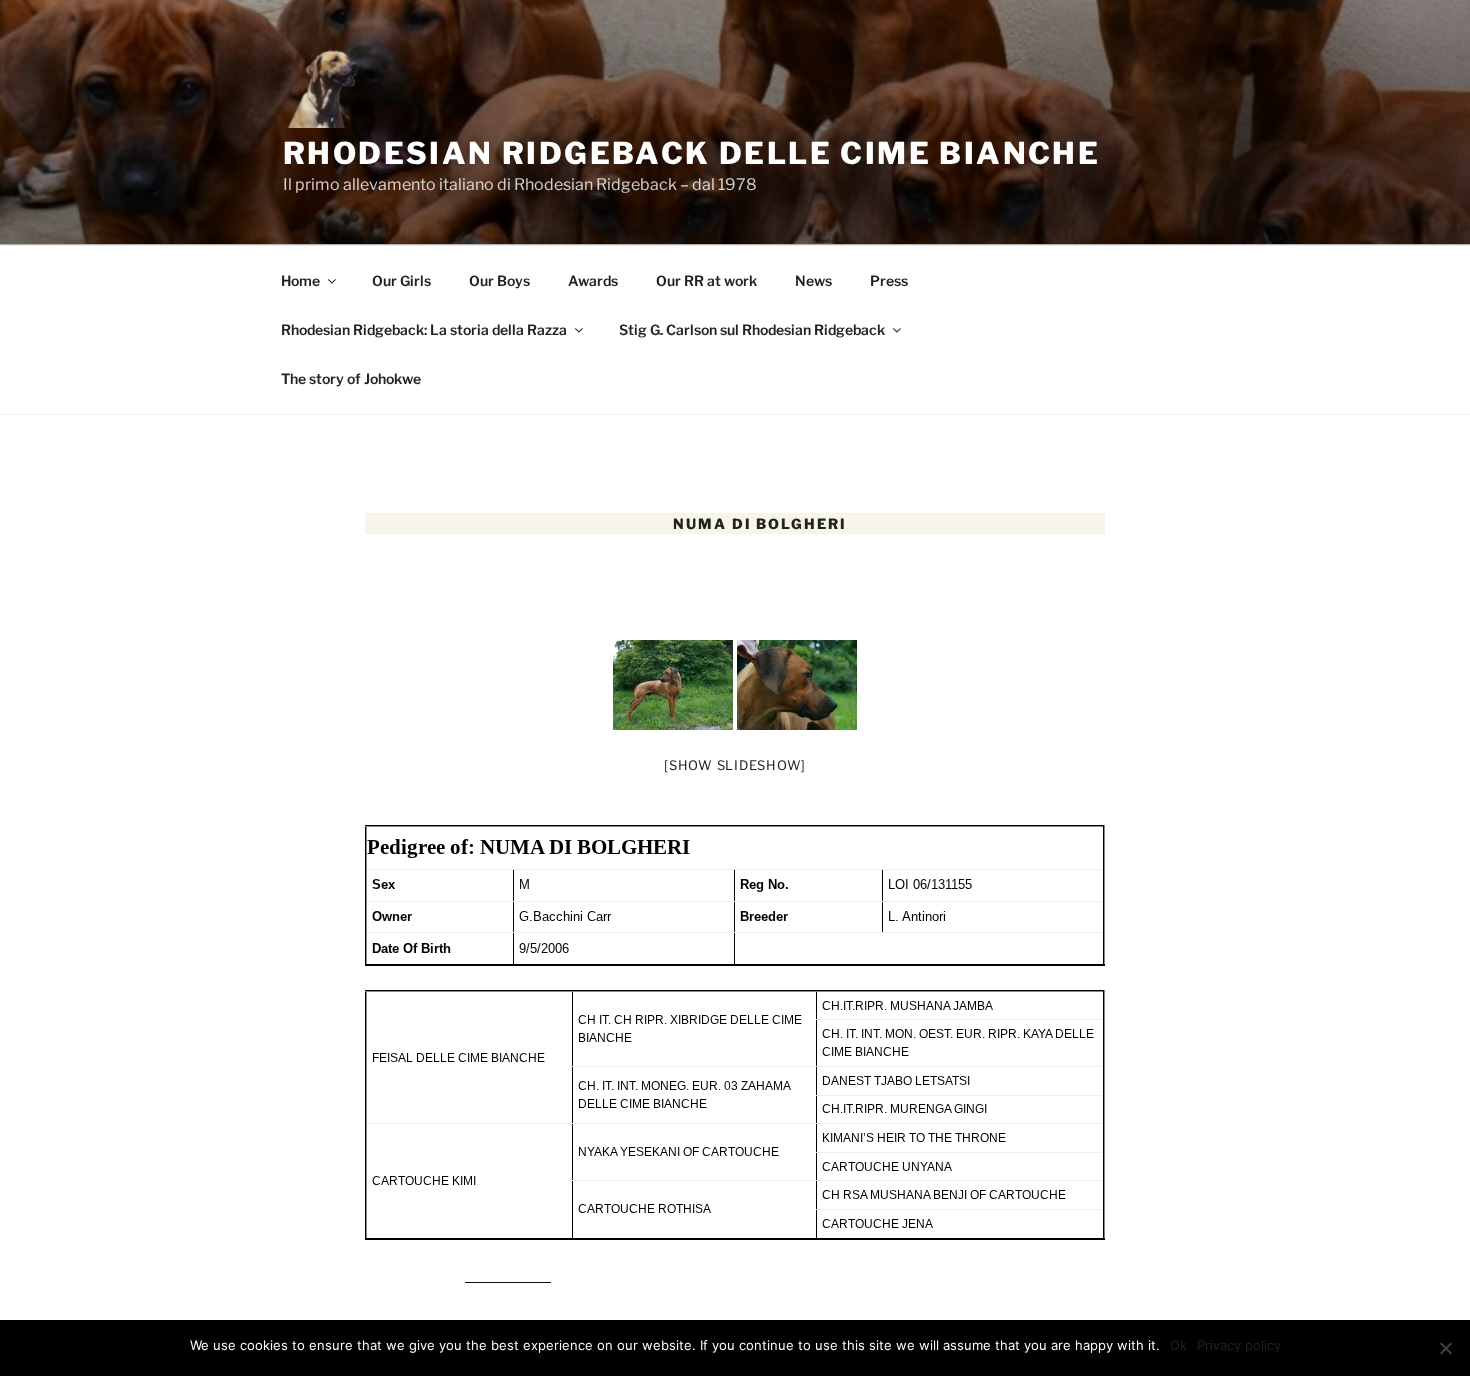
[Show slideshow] (735, 765)
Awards (593, 280)
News (813, 280)
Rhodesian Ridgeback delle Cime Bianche (691, 153)
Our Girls (401, 280)
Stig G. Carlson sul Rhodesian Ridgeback (752, 329)
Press (889, 280)
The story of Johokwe (351, 378)
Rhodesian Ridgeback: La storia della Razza (424, 329)
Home (300, 280)
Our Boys (499, 280)
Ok (1178, 1345)
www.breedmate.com (508, 1277)
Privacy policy (1239, 1345)
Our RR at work (706, 280)
